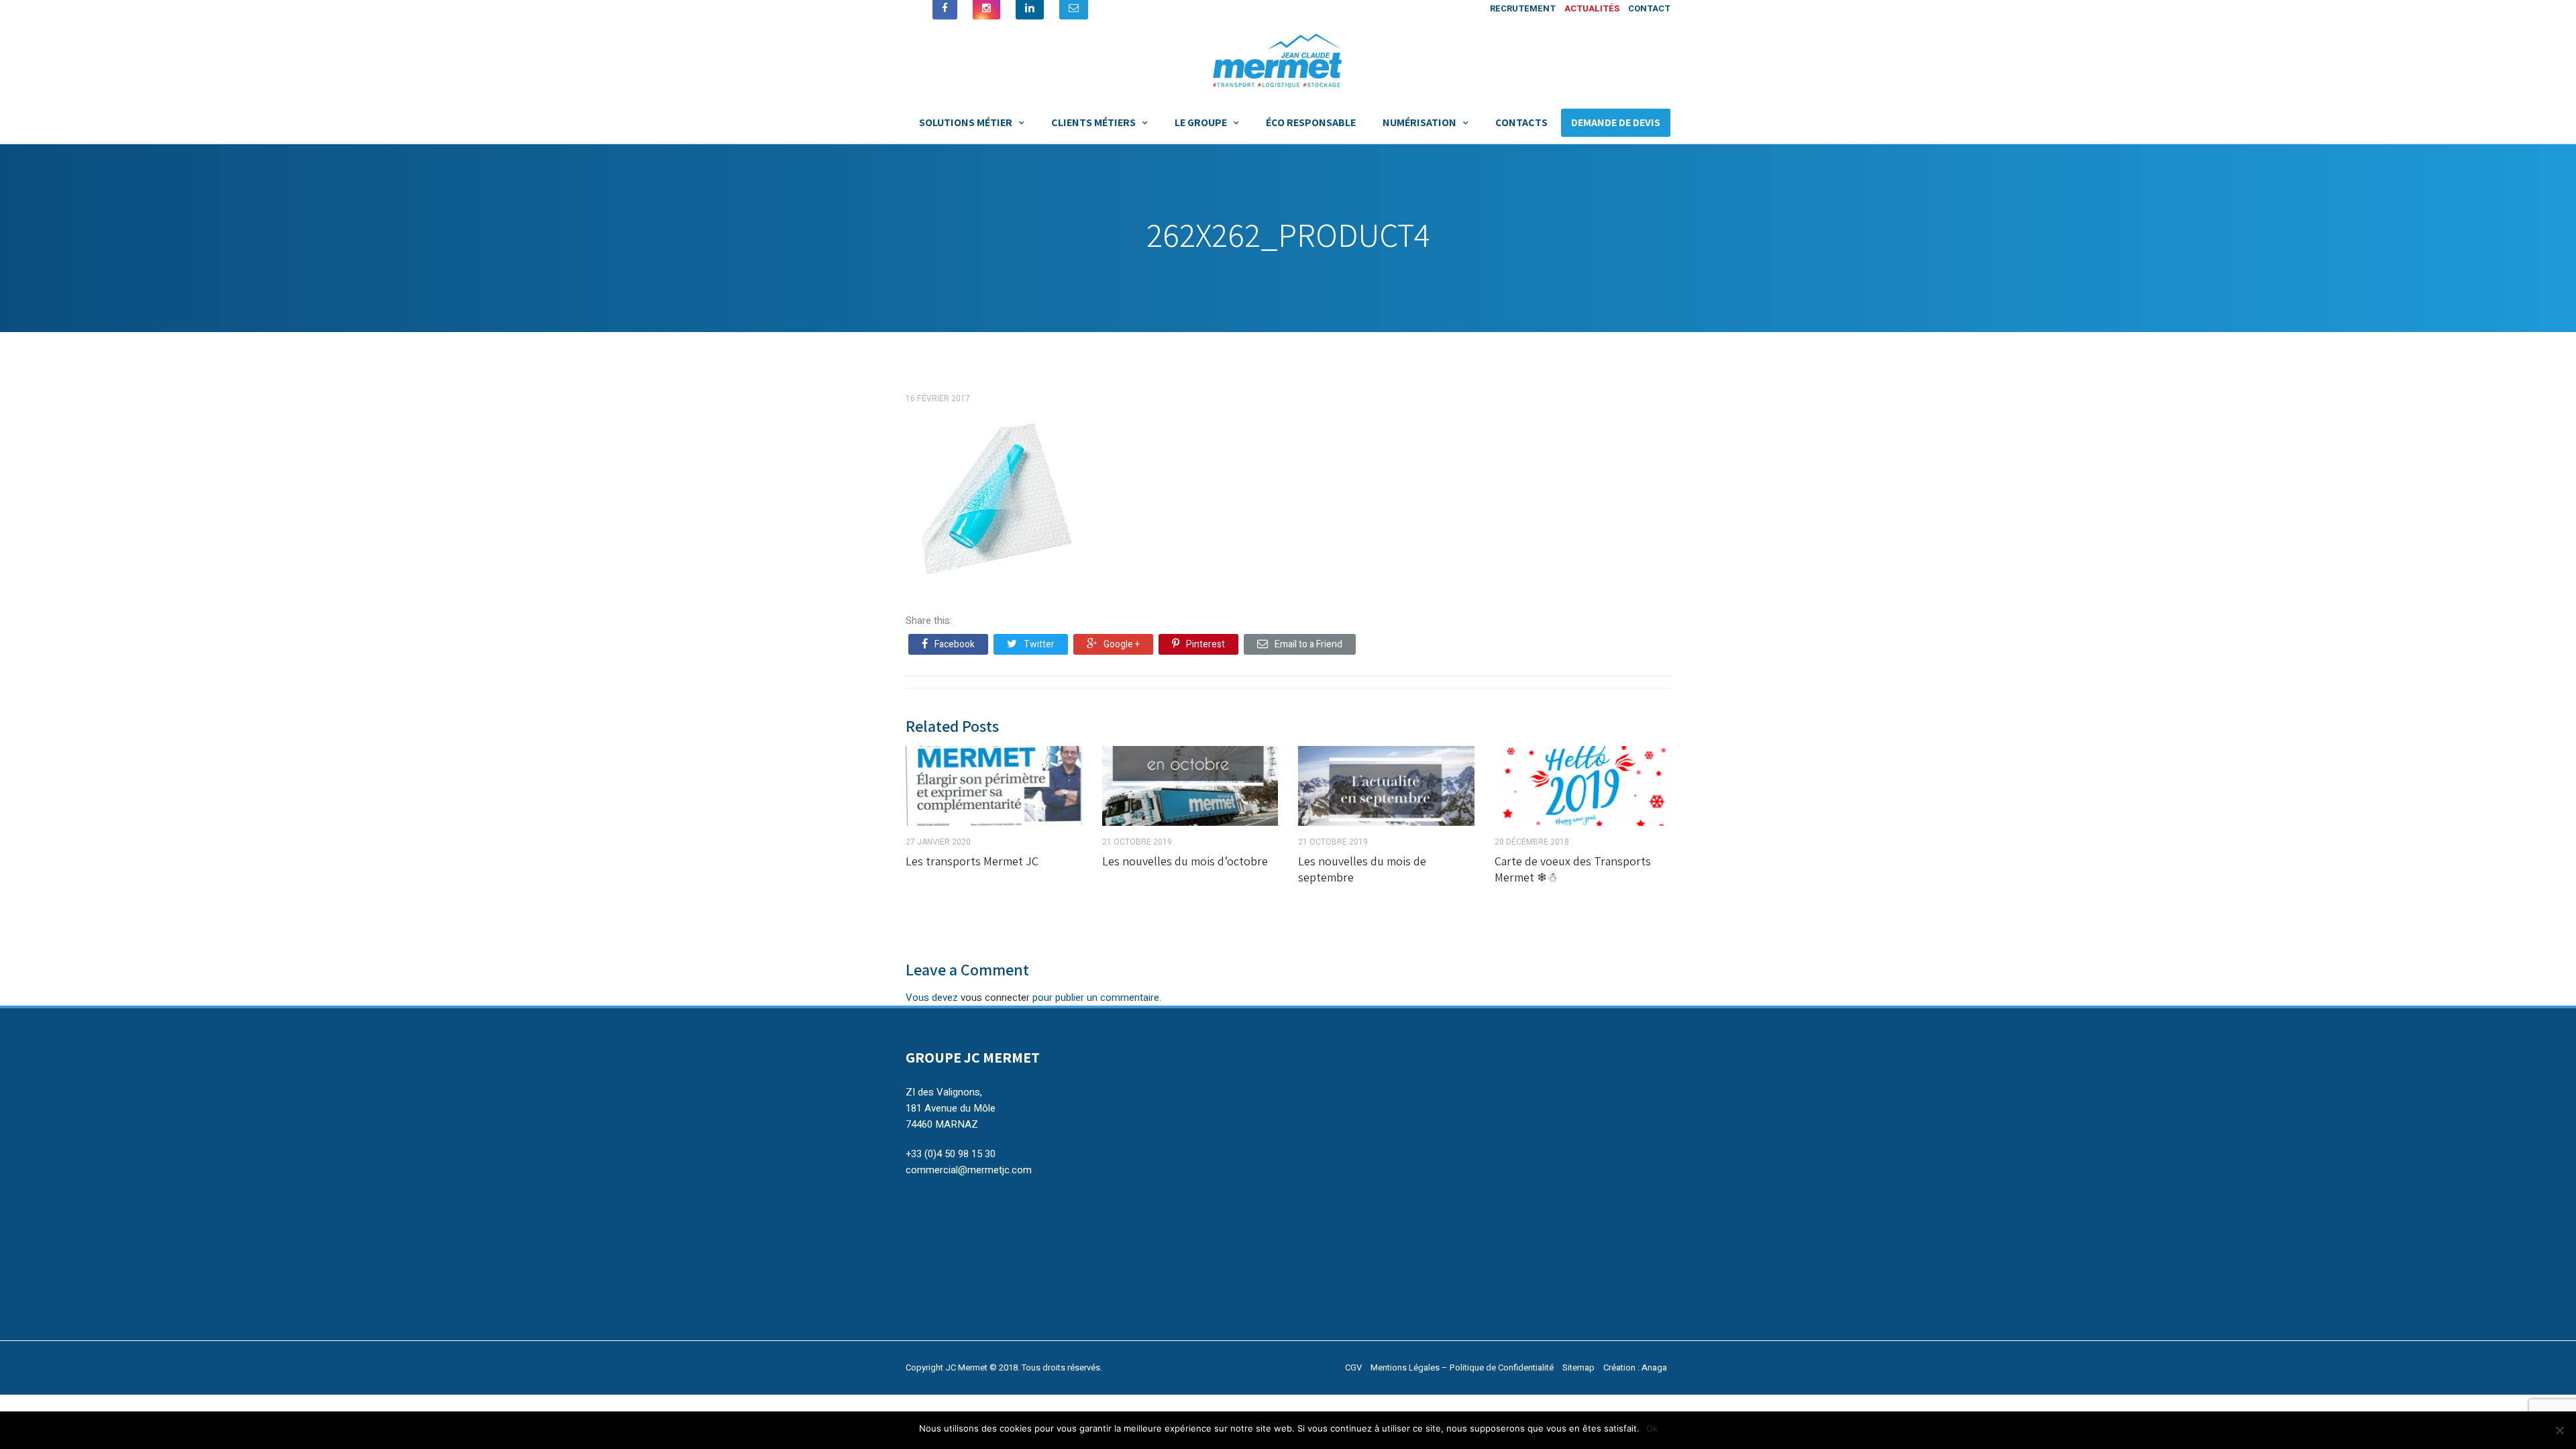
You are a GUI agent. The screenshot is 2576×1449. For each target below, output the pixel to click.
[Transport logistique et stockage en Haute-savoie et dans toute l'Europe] (1288, 59)
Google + (1122, 644)
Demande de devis (1616, 122)
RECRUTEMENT (1523, 8)
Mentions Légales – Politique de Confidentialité (1462, 1367)
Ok (1652, 1428)
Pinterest (1205, 644)
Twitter (1039, 644)
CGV (1353, 1367)
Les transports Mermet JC (972, 861)
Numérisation (1419, 122)
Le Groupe (1201, 122)
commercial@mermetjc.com (969, 1170)
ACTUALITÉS (1592, 8)
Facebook (955, 644)
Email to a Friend (1308, 644)
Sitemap (1578, 1367)
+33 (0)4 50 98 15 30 (951, 1154)
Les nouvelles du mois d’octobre (1185, 861)
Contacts (1521, 122)
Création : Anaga (1635, 1367)
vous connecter (995, 998)
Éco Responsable (1311, 122)
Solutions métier (966, 122)
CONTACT (1649, 8)
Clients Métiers (1093, 122)
